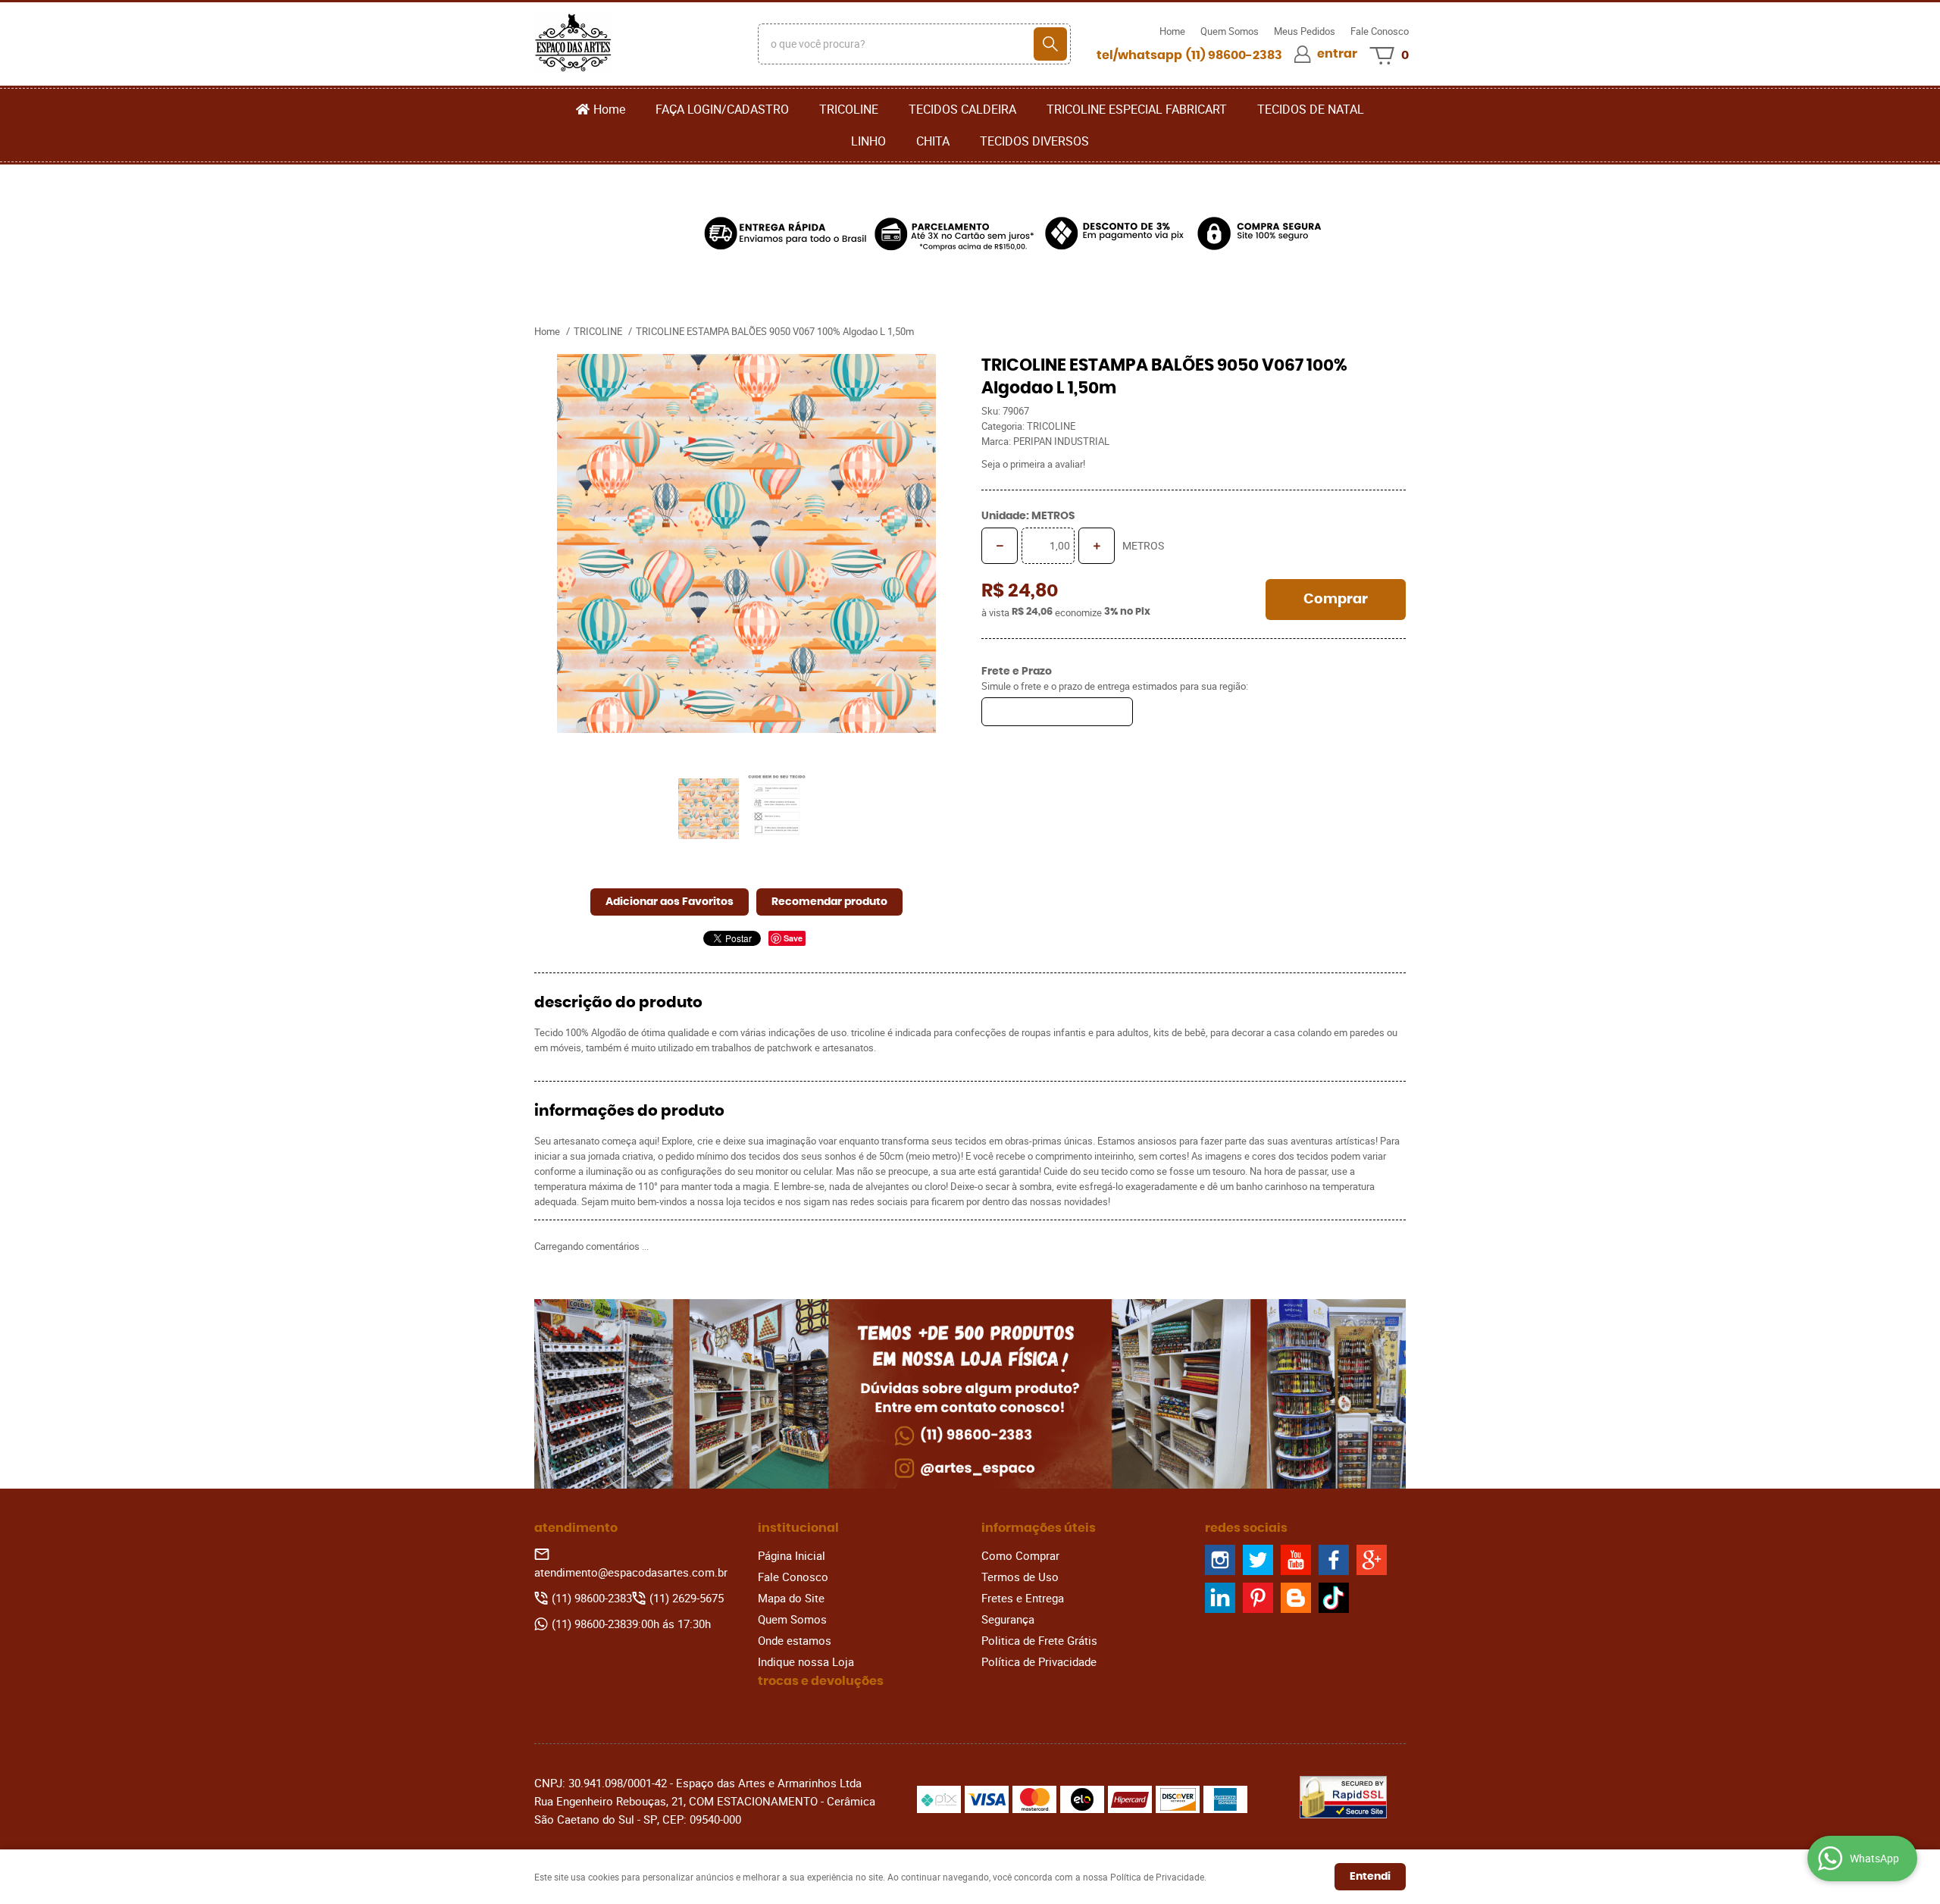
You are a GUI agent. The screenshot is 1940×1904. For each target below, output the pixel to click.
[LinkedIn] (1220, 1598)
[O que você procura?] (1050, 44)
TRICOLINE (849, 109)
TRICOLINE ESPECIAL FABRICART (1137, 109)
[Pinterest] (1258, 1598)
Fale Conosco (1380, 31)
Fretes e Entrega (1023, 1598)
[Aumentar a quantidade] (1097, 546)
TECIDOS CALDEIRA (962, 109)
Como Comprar (1020, 1555)
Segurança (1008, 1619)
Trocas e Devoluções (821, 1681)
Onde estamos (795, 1640)
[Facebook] (1334, 1560)
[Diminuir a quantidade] (1000, 546)
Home (1172, 31)
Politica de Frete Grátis (1039, 1640)
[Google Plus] (1372, 1560)
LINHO (868, 141)
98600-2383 (1234, 55)
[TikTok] (1334, 1598)
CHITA (933, 141)
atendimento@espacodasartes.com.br (631, 1572)
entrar (1337, 54)
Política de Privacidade (1039, 1661)
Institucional (798, 1528)
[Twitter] (1258, 1560)
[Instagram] (1220, 1560)
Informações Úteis (1039, 1528)
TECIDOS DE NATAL (1311, 109)
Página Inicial (792, 1555)
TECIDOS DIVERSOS (1034, 141)
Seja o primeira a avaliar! (1033, 464)
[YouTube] (1296, 1560)
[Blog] (1296, 1598)
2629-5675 (687, 1598)
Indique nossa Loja (806, 1661)
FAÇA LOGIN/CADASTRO (722, 109)
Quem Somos (1230, 31)
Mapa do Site (791, 1598)
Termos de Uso (1020, 1577)
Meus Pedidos (1305, 31)
